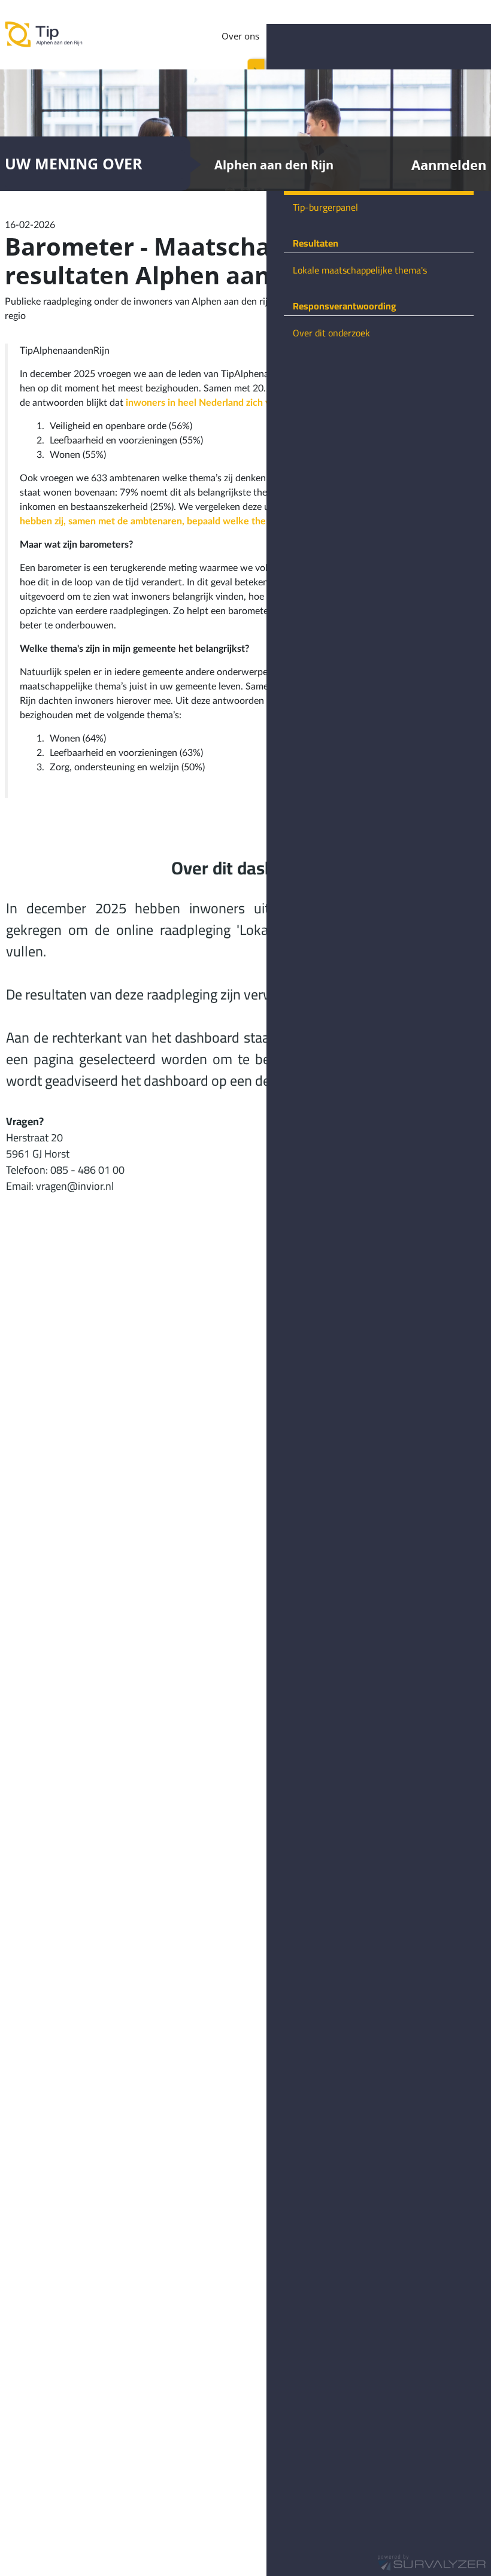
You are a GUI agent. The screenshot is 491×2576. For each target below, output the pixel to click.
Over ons (240, 36)
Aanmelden (449, 165)
